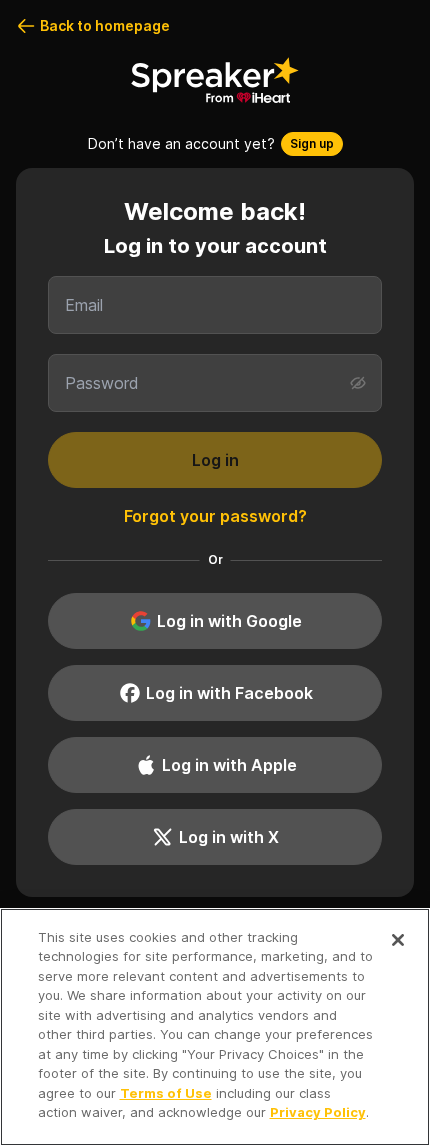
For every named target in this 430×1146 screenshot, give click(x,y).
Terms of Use (166, 1093)
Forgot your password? (215, 516)
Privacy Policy (318, 1112)
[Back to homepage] (215, 80)
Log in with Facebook (229, 693)
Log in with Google (229, 621)
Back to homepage (105, 25)
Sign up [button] (312, 143)
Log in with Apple (229, 765)
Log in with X (229, 837)
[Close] (398, 940)
